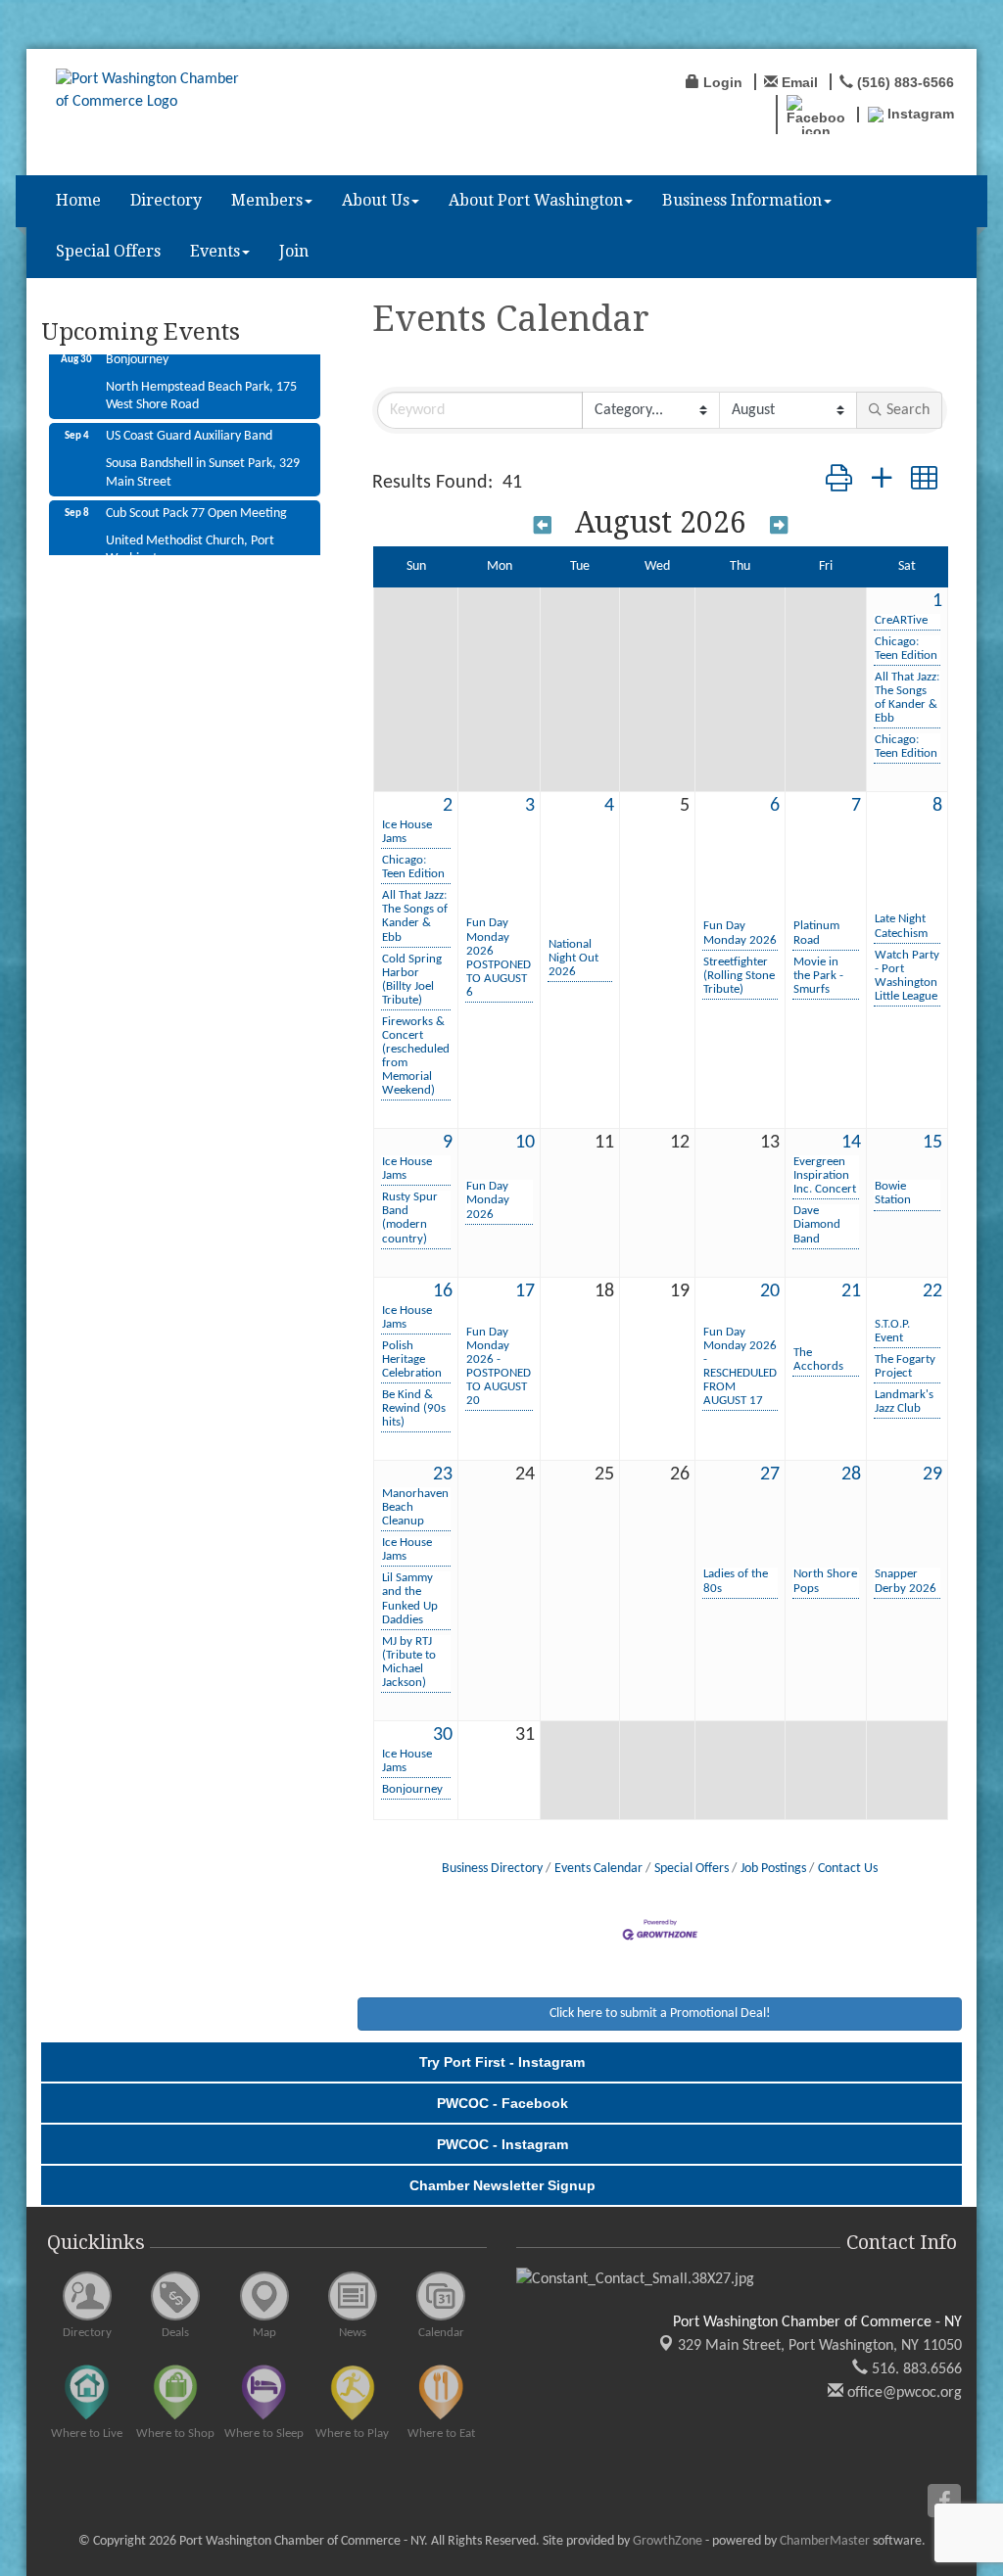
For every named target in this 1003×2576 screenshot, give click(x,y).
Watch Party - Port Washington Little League (907, 976)
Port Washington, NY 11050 (820, 2346)
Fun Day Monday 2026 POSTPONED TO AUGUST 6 (499, 957)
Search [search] (908, 410)
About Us (376, 200)
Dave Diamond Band (817, 1224)
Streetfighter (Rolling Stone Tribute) (739, 976)
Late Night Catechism (901, 926)
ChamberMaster (825, 2541)
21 (851, 1291)
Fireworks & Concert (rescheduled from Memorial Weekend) (416, 1056)
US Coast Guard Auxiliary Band (189, 418)
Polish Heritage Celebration (412, 1359)
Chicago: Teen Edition (906, 649)
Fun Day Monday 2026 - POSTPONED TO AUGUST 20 (499, 1366)
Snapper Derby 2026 (906, 1581)
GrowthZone (668, 2541)
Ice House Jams (407, 832)
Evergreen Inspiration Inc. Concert (825, 1175)
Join (294, 251)
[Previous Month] (543, 525)
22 (932, 1291)
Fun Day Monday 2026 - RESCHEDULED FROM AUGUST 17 (740, 1366)
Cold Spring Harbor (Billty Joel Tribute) (412, 980)
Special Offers (108, 251)
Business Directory (492, 1869)
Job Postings (773, 1869)
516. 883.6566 (915, 2369)
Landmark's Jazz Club (904, 1402)
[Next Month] (779, 525)
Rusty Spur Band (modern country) (410, 1218)
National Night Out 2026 (573, 958)
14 (851, 1143)
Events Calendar (598, 1869)
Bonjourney (412, 1789)
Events (215, 251)
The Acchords (818, 1359)
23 (443, 1475)
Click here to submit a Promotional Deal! (660, 2014)
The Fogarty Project (905, 1366)
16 (443, 1291)
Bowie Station (893, 1193)
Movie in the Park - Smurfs (818, 976)
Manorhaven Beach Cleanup (415, 1507)
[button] (839, 482)
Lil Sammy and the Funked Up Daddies (410, 1598)
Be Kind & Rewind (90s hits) (414, 1408)
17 (525, 1291)
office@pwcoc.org (903, 2393)
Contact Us (848, 1869)
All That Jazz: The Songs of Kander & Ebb (907, 698)
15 (932, 1143)
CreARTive (901, 620)
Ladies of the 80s (736, 1581)
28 (851, 1475)
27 (770, 1475)
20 (770, 1291)
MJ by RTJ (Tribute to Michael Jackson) (409, 1662)
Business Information (742, 200)
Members (267, 200)
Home (78, 200)
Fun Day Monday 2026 (740, 933)
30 (443, 1735)
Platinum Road (816, 933)
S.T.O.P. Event (892, 1331)
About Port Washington (536, 200)
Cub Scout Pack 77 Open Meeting (196, 495)
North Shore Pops (825, 1581)
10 (525, 1143)
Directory (166, 200)
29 (932, 1475)
